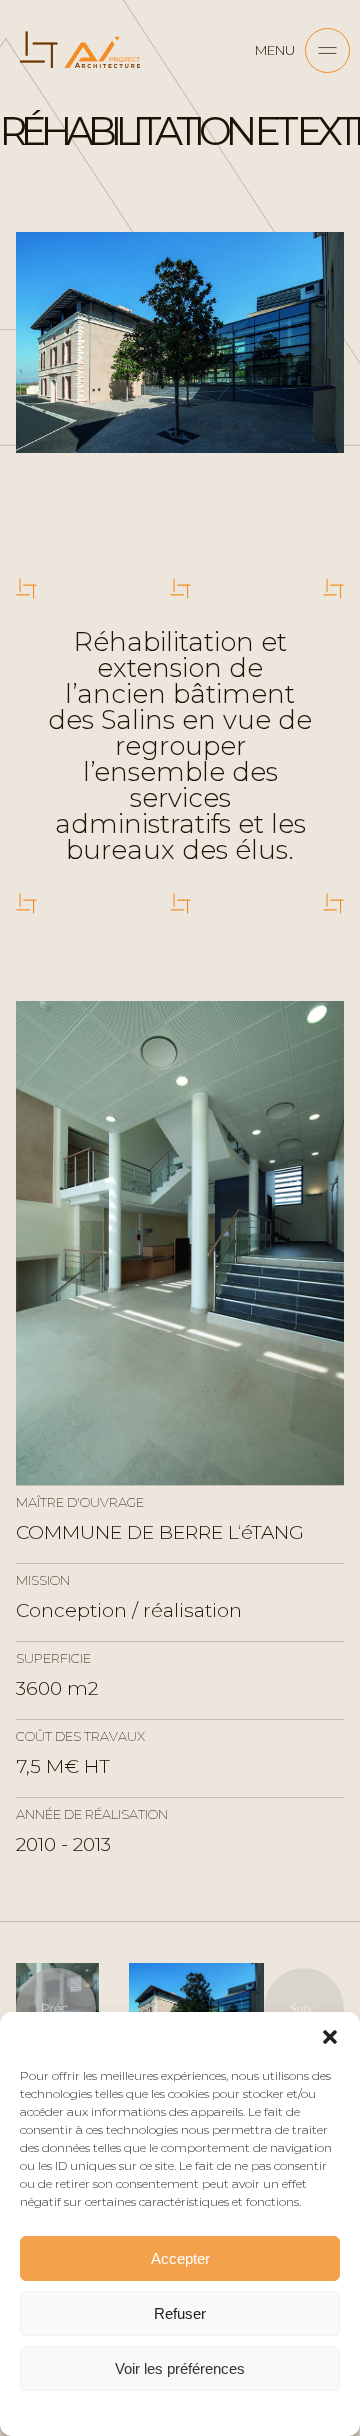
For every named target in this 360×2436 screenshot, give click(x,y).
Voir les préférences (180, 2368)
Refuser (180, 2313)
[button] (330, 2037)
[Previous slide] (56, 2008)
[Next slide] (304, 2008)
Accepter (180, 2258)
